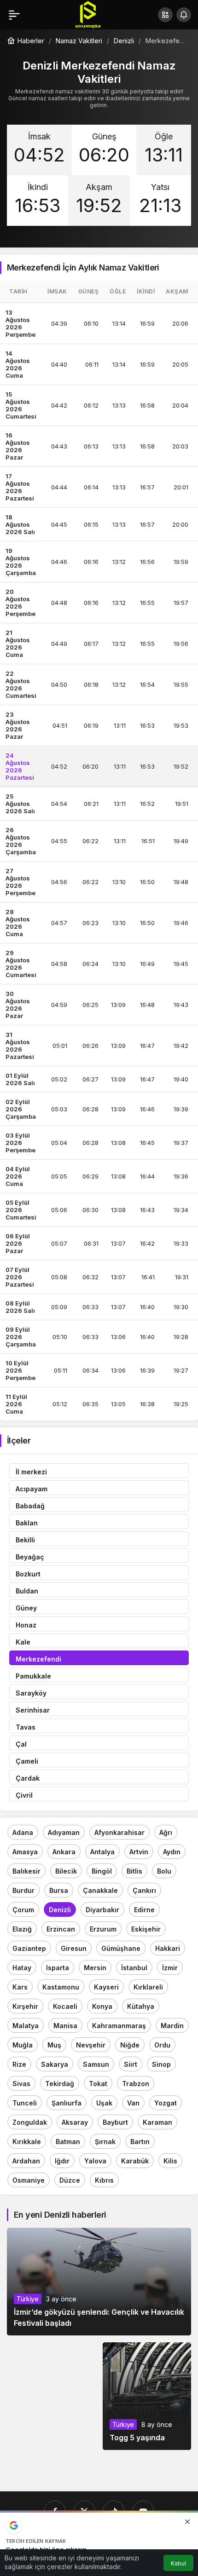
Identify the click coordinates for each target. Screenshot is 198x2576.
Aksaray (75, 2122)
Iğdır (62, 2161)
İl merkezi (31, 1472)
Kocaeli (65, 2006)
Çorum (23, 1910)
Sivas (21, 2084)
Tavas (26, 1727)
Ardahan (26, 2161)
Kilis (170, 2161)
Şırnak (105, 2142)
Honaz (26, 1625)
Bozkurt (28, 1574)
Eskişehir (146, 1929)
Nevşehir (91, 2045)
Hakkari (168, 1948)
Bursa (59, 1890)
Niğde (130, 2045)
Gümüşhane (121, 1948)
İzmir (170, 1968)
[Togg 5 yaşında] (147, 2396)
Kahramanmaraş (119, 2026)
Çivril (24, 1795)
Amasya (25, 1852)
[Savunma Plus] (88, 14)
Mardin (172, 2026)
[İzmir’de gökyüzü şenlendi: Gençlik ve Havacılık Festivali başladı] (99, 2282)
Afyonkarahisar (119, 1832)
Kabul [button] (178, 2563)
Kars (20, 1987)
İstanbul (134, 1968)
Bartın (140, 2142)
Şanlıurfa (67, 2103)
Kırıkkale (27, 2142)
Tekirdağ (60, 2084)
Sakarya (55, 2064)
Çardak (28, 1778)
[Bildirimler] (184, 15)
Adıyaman (64, 1832)
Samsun (96, 2064)
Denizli (60, 1910)
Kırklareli (148, 1987)
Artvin (139, 1852)
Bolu (164, 1871)
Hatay (22, 1968)
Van (133, 2103)
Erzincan (61, 1929)
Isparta (58, 1968)
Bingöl (102, 1871)
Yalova (95, 2161)
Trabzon (136, 2084)
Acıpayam (32, 1489)
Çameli (27, 1761)
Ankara (64, 1852)
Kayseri (106, 1987)
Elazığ (22, 1929)
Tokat (98, 2084)
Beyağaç (30, 1557)
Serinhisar (33, 1710)
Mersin (95, 1968)
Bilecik (66, 1871)
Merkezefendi (38, 1659)
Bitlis (134, 1871)
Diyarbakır (102, 1910)
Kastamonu (61, 1987)
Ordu (162, 2045)
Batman (68, 2142)
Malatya (26, 2026)
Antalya (102, 1852)
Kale (23, 1642)
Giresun (74, 1948)
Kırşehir (25, 2006)
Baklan (27, 1523)
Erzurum (103, 1929)
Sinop (161, 2064)
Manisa (65, 2026)
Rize (19, 2064)
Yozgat (166, 2103)
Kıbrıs (104, 2180)
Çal (21, 1744)
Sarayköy (31, 1693)
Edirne (144, 1910)
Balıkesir (26, 1871)
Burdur (23, 1890)
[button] (165, 15)
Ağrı (166, 1832)
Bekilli (25, 1540)
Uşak (104, 2103)
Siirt (131, 2064)
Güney (26, 1608)
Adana (23, 1832)
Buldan (27, 1591)
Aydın (172, 1852)
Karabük (135, 2161)
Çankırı (144, 1890)
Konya (102, 2006)
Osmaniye (29, 2180)
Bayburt (115, 2122)
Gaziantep (29, 1948)
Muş (54, 2045)
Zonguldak (30, 2122)
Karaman (157, 2122)
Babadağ (30, 1506)
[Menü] (14, 15)
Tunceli (25, 2103)
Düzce (70, 2180)
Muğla (23, 2045)
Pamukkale (33, 1676)
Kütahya (141, 2006)
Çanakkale (100, 1890)
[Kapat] (187, 2522)
